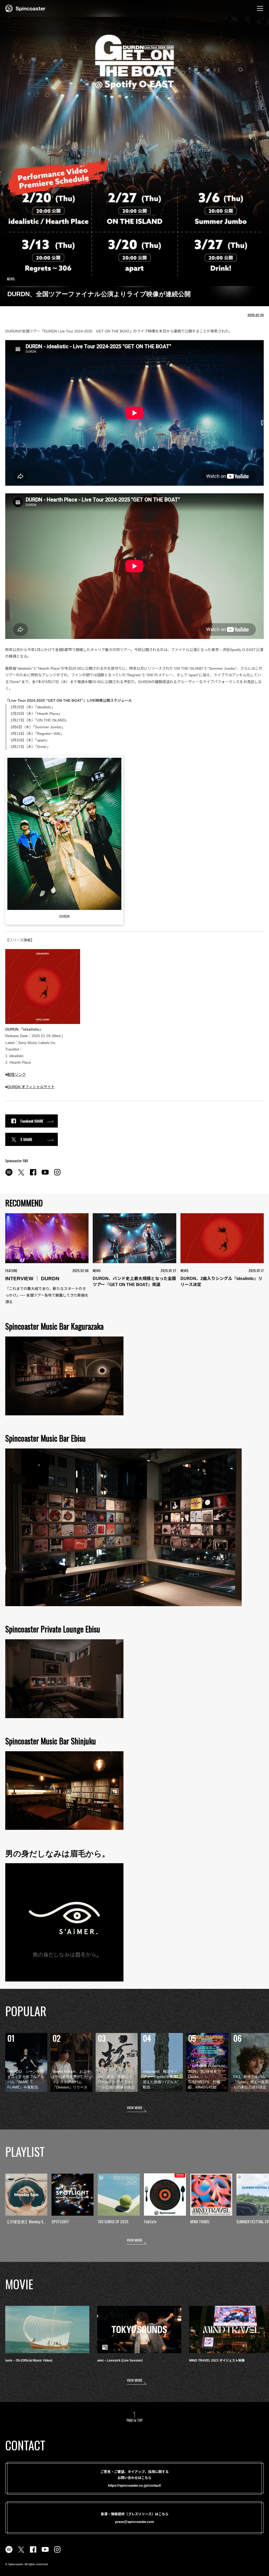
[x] (21, 1175)
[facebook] (33, 1175)
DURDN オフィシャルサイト (31, 1087)
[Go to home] (25, 8)
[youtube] (45, 1175)
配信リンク (17, 1074)
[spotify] (9, 1175)
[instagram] (57, 1175)
